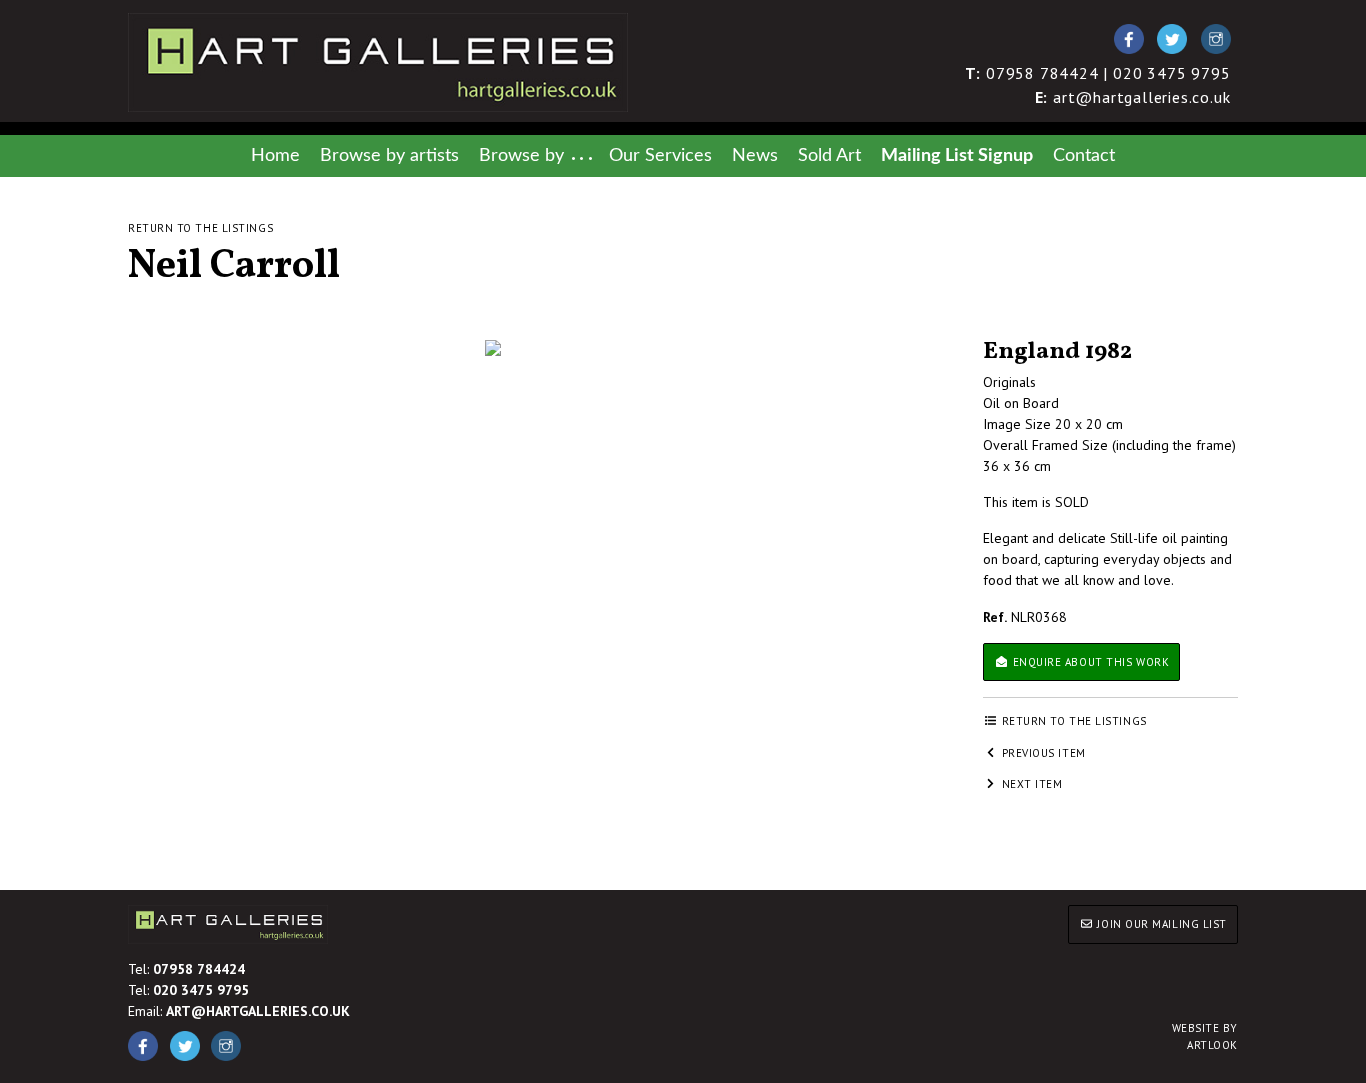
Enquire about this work (1089, 662)
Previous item (1042, 753)
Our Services (660, 155)
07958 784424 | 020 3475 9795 (1098, 73)
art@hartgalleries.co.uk (1133, 97)
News (755, 155)
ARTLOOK (1205, 1036)
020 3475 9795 (201, 990)
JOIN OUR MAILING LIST (1160, 924)
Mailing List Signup (957, 155)
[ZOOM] (493, 348)
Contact (1084, 155)
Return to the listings (200, 228)
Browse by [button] (521, 155)
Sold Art (829, 155)
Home (275, 155)
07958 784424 (199, 969)
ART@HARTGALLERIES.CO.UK (258, 1011)
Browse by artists (389, 155)
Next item (1030, 784)
